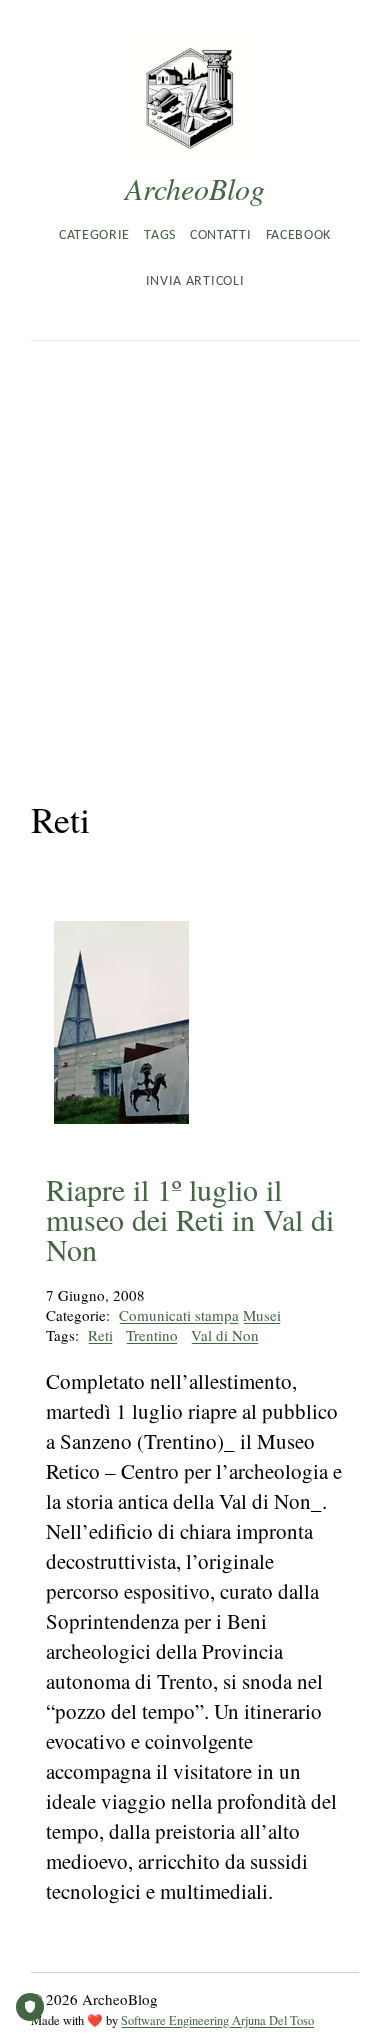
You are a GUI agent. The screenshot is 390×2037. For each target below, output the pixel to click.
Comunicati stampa (179, 1315)
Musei (262, 1315)
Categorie (94, 235)
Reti (100, 1335)
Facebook (298, 235)
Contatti (220, 235)
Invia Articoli (195, 281)
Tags (160, 235)
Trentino (152, 1335)
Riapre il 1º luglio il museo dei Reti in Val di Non (190, 1219)
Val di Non (225, 1335)
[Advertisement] (195, 546)
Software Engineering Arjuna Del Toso (217, 2020)
